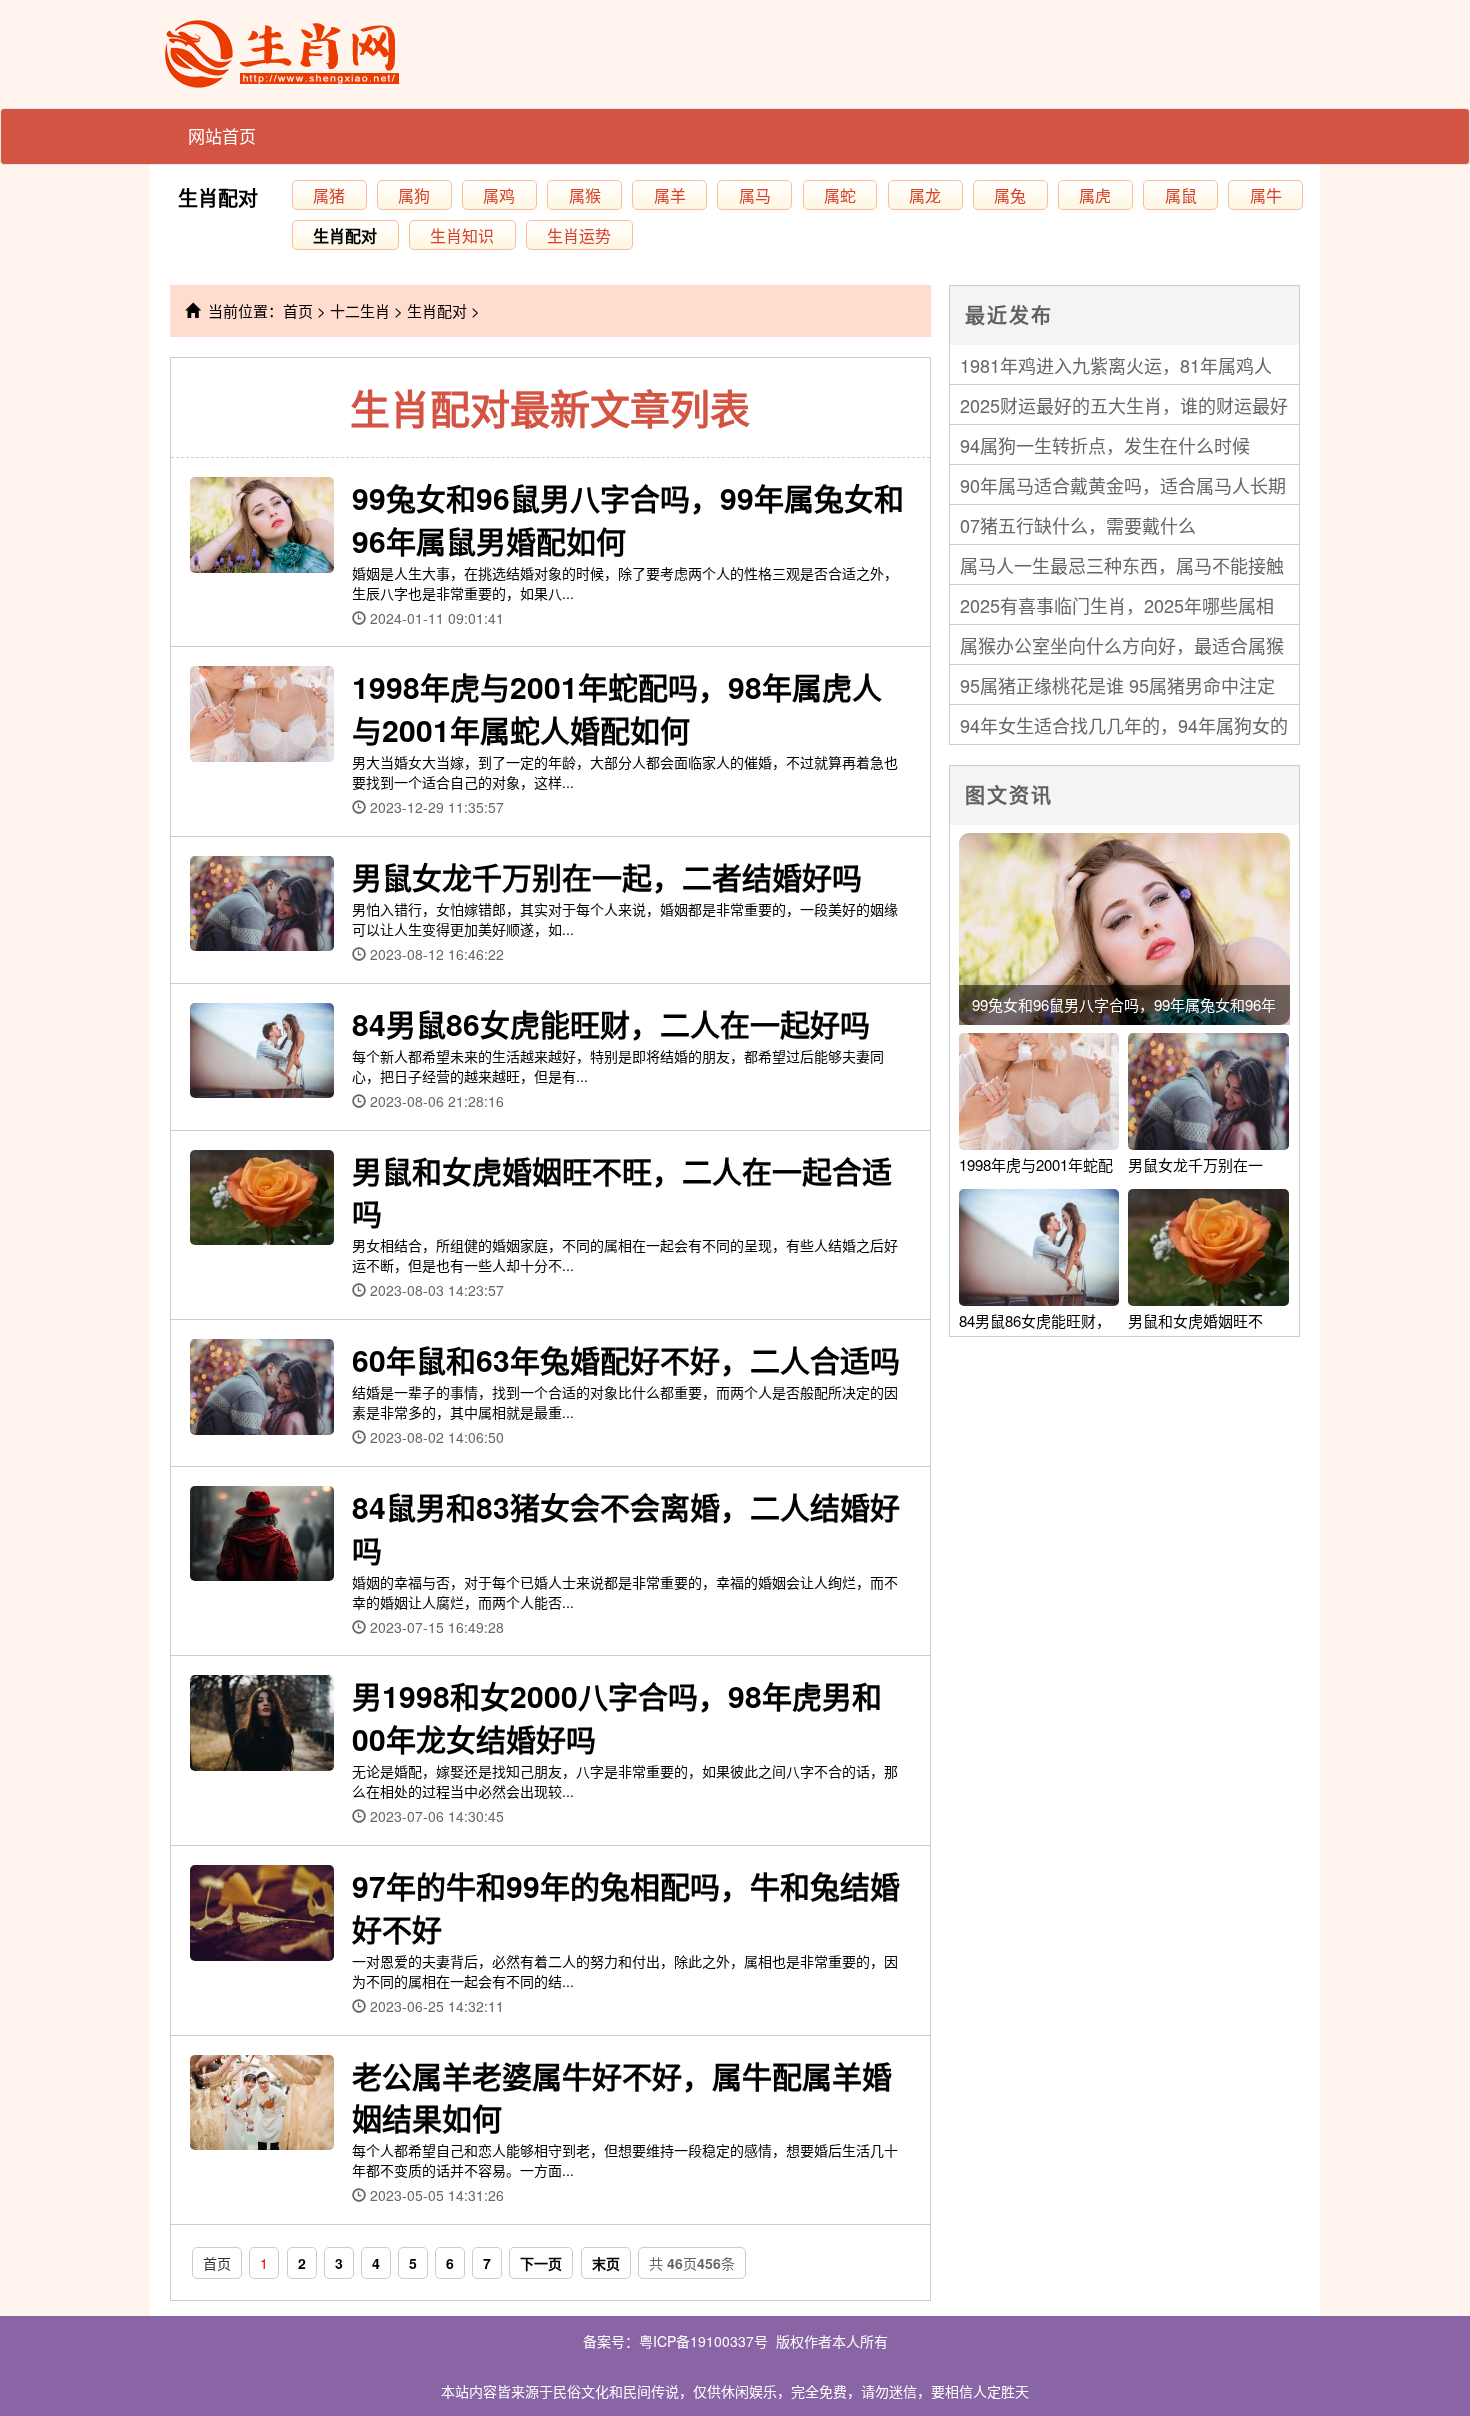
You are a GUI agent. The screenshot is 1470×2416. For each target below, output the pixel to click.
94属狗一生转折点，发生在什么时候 (1105, 445)
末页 (606, 2263)
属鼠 (1181, 195)
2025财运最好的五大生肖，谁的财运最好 (1124, 405)
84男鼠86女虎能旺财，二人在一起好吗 (611, 1023)
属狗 (414, 195)
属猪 (329, 195)
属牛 (1266, 195)
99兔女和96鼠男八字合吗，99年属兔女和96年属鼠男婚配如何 (628, 519)
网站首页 (222, 135)
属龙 (925, 195)
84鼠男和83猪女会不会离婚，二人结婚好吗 (626, 1528)
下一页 (541, 2263)
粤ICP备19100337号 (703, 2341)
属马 (755, 195)
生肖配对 (218, 197)
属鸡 (499, 195)
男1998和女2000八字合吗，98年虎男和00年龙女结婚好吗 (617, 1717)
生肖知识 (462, 235)
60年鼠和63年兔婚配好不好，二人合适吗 (626, 1359)
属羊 (670, 195)
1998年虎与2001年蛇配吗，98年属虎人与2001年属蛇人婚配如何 (617, 708)
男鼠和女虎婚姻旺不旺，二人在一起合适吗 (622, 1192)
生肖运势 (579, 235)
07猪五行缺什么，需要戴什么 (1078, 525)
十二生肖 (360, 310)
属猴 (585, 195)
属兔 (1010, 195)
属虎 (1095, 195)
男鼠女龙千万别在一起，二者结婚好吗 (607, 876)
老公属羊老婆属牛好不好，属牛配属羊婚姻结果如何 (622, 2097)
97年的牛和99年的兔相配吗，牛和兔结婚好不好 (626, 1907)
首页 (298, 310)
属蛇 (840, 195)
